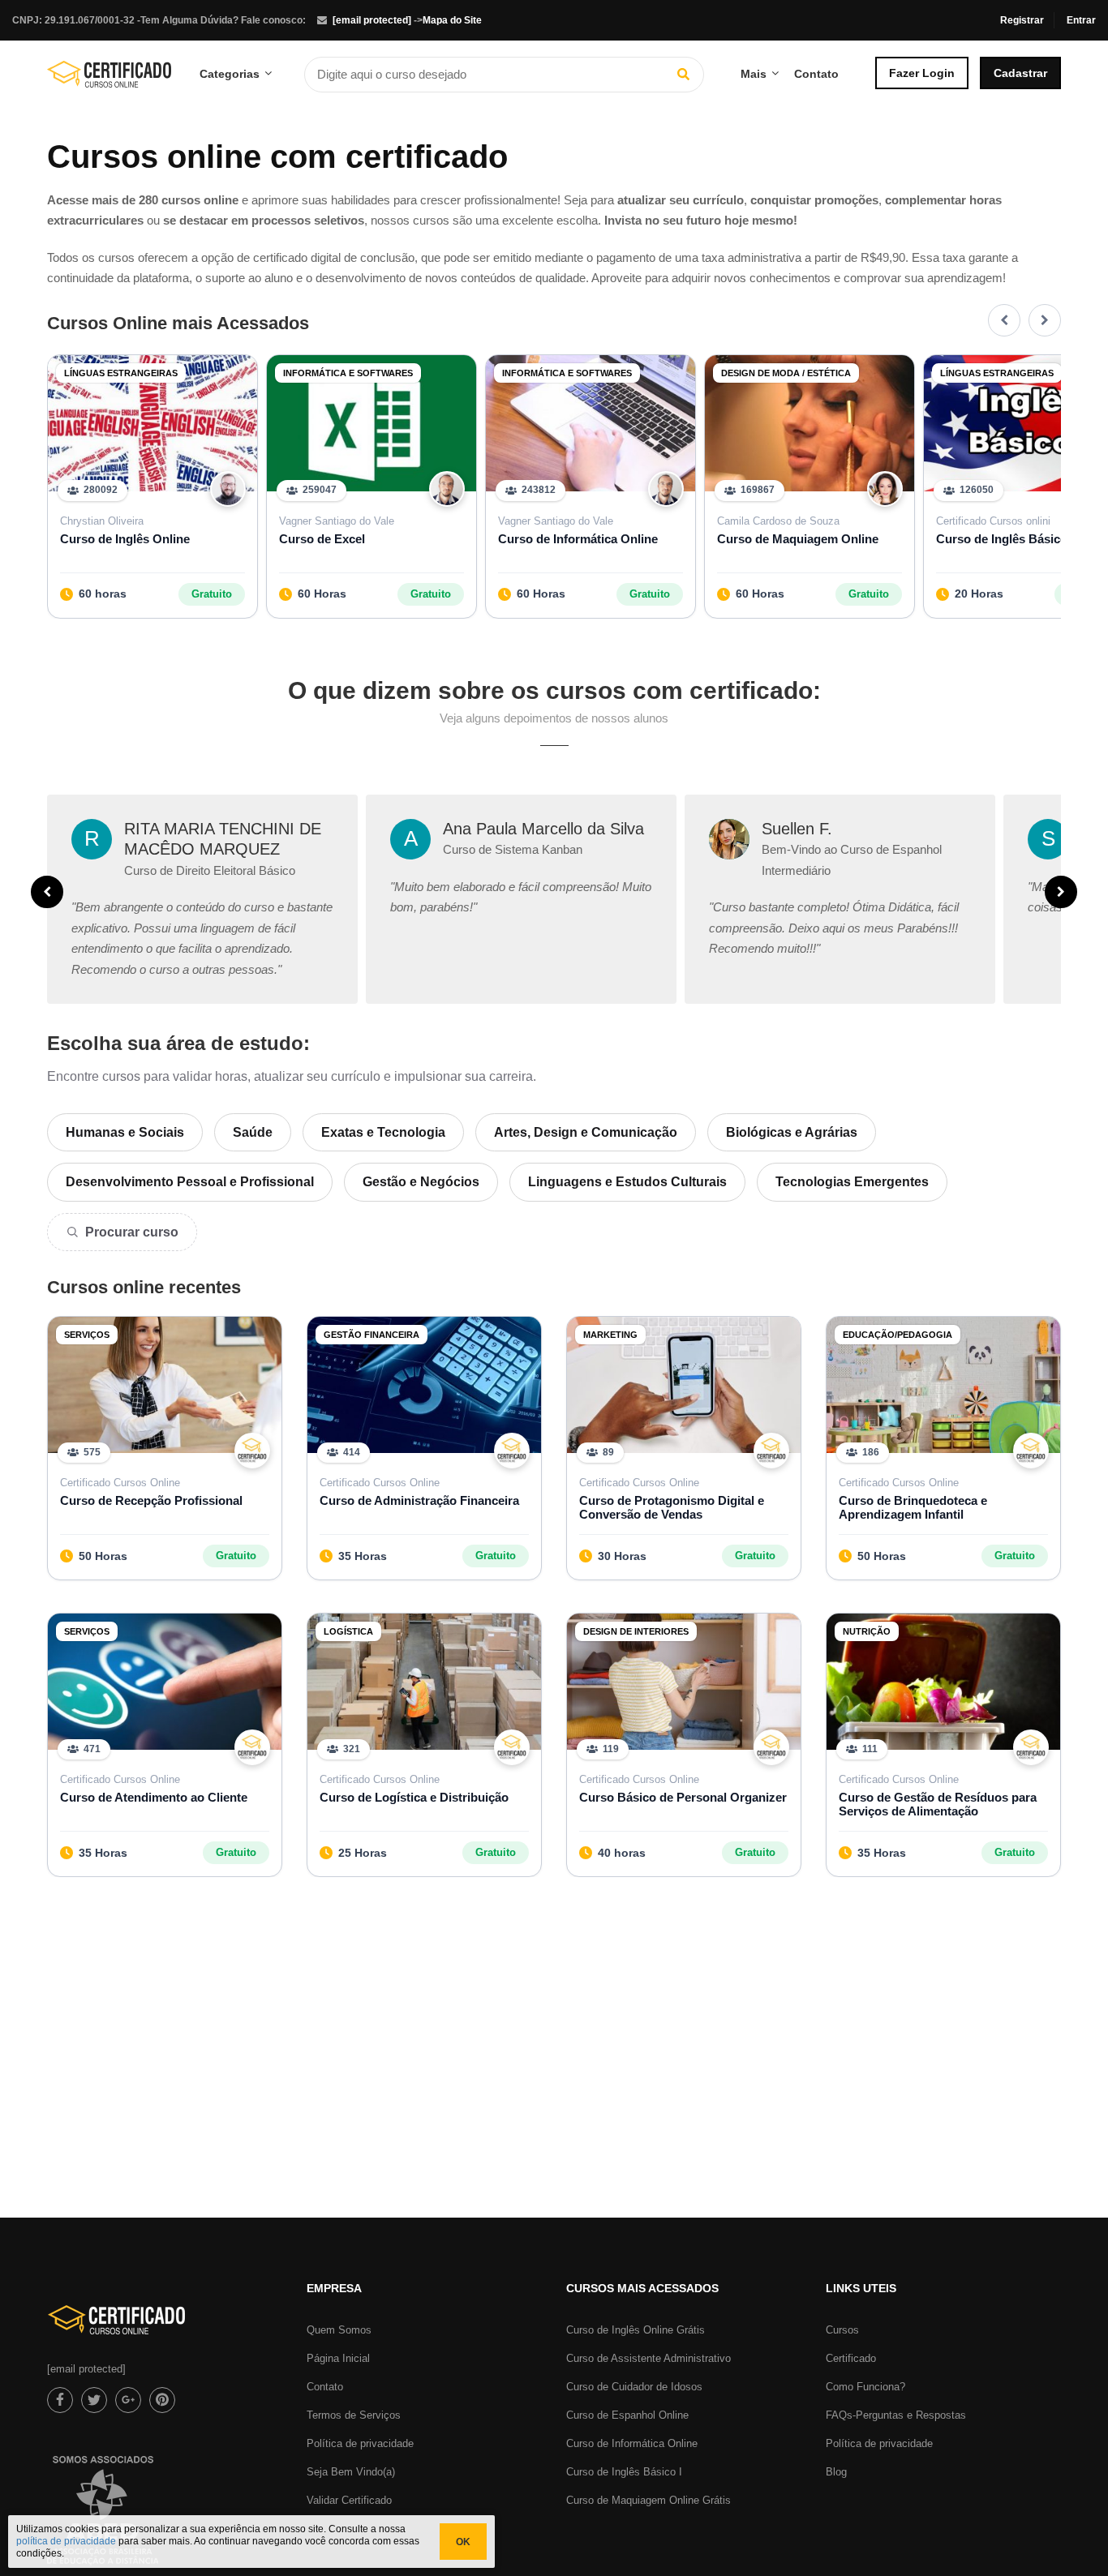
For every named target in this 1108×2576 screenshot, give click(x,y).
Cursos (842, 2330)
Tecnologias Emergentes (852, 1182)
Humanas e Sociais (125, 1132)
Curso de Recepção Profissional (151, 1500)
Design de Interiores (636, 1631)
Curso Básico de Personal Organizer (683, 1797)
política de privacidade (66, 2541)
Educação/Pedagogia (898, 1335)
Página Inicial (338, 2358)
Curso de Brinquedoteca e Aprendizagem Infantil (913, 1507)
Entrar (1081, 20)
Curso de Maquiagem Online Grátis (648, 2500)
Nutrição (867, 1631)
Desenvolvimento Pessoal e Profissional (190, 1182)
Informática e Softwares (348, 373)
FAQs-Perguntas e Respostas (896, 2415)
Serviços (87, 1335)
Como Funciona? (865, 2387)
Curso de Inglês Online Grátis (636, 2330)
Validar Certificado (349, 2500)
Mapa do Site (452, 20)
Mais (754, 74)
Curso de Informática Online (578, 539)
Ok (463, 2542)
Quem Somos (339, 2330)
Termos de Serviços (354, 2415)
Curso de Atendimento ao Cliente (154, 1797)
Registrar (1022, 20)
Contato (816, 74)
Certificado (851, 2358)
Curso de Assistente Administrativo (648, 2358)
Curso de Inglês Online (125, 539)
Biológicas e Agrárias (792, 1132)
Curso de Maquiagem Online (798, 539)
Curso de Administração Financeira (419, 1500)
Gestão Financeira (371, 1335)
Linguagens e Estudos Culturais (627, 1182)
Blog (836, 2472)
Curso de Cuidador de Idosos (634, 2387)
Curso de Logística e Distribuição (414, 1797)
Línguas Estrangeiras (121, 373)
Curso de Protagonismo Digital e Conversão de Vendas (672, 1507)
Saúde (253, 1132)
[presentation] (1004, 320)
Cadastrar (1020, 73)
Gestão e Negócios (421, 1182)
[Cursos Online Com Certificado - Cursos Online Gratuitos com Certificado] (109, 80)
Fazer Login (922, 73)
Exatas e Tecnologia (383, 1132)
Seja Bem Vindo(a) (351, 2472)
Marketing (610, 1335)
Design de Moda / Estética (786, 373)
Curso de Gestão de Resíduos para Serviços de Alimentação (938, 1804)
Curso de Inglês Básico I (624, 2472)
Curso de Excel (322, 539)
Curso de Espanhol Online (627, 2415)
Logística (348, 1631)
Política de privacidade (360, 2443)
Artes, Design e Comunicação (586, 1132)
